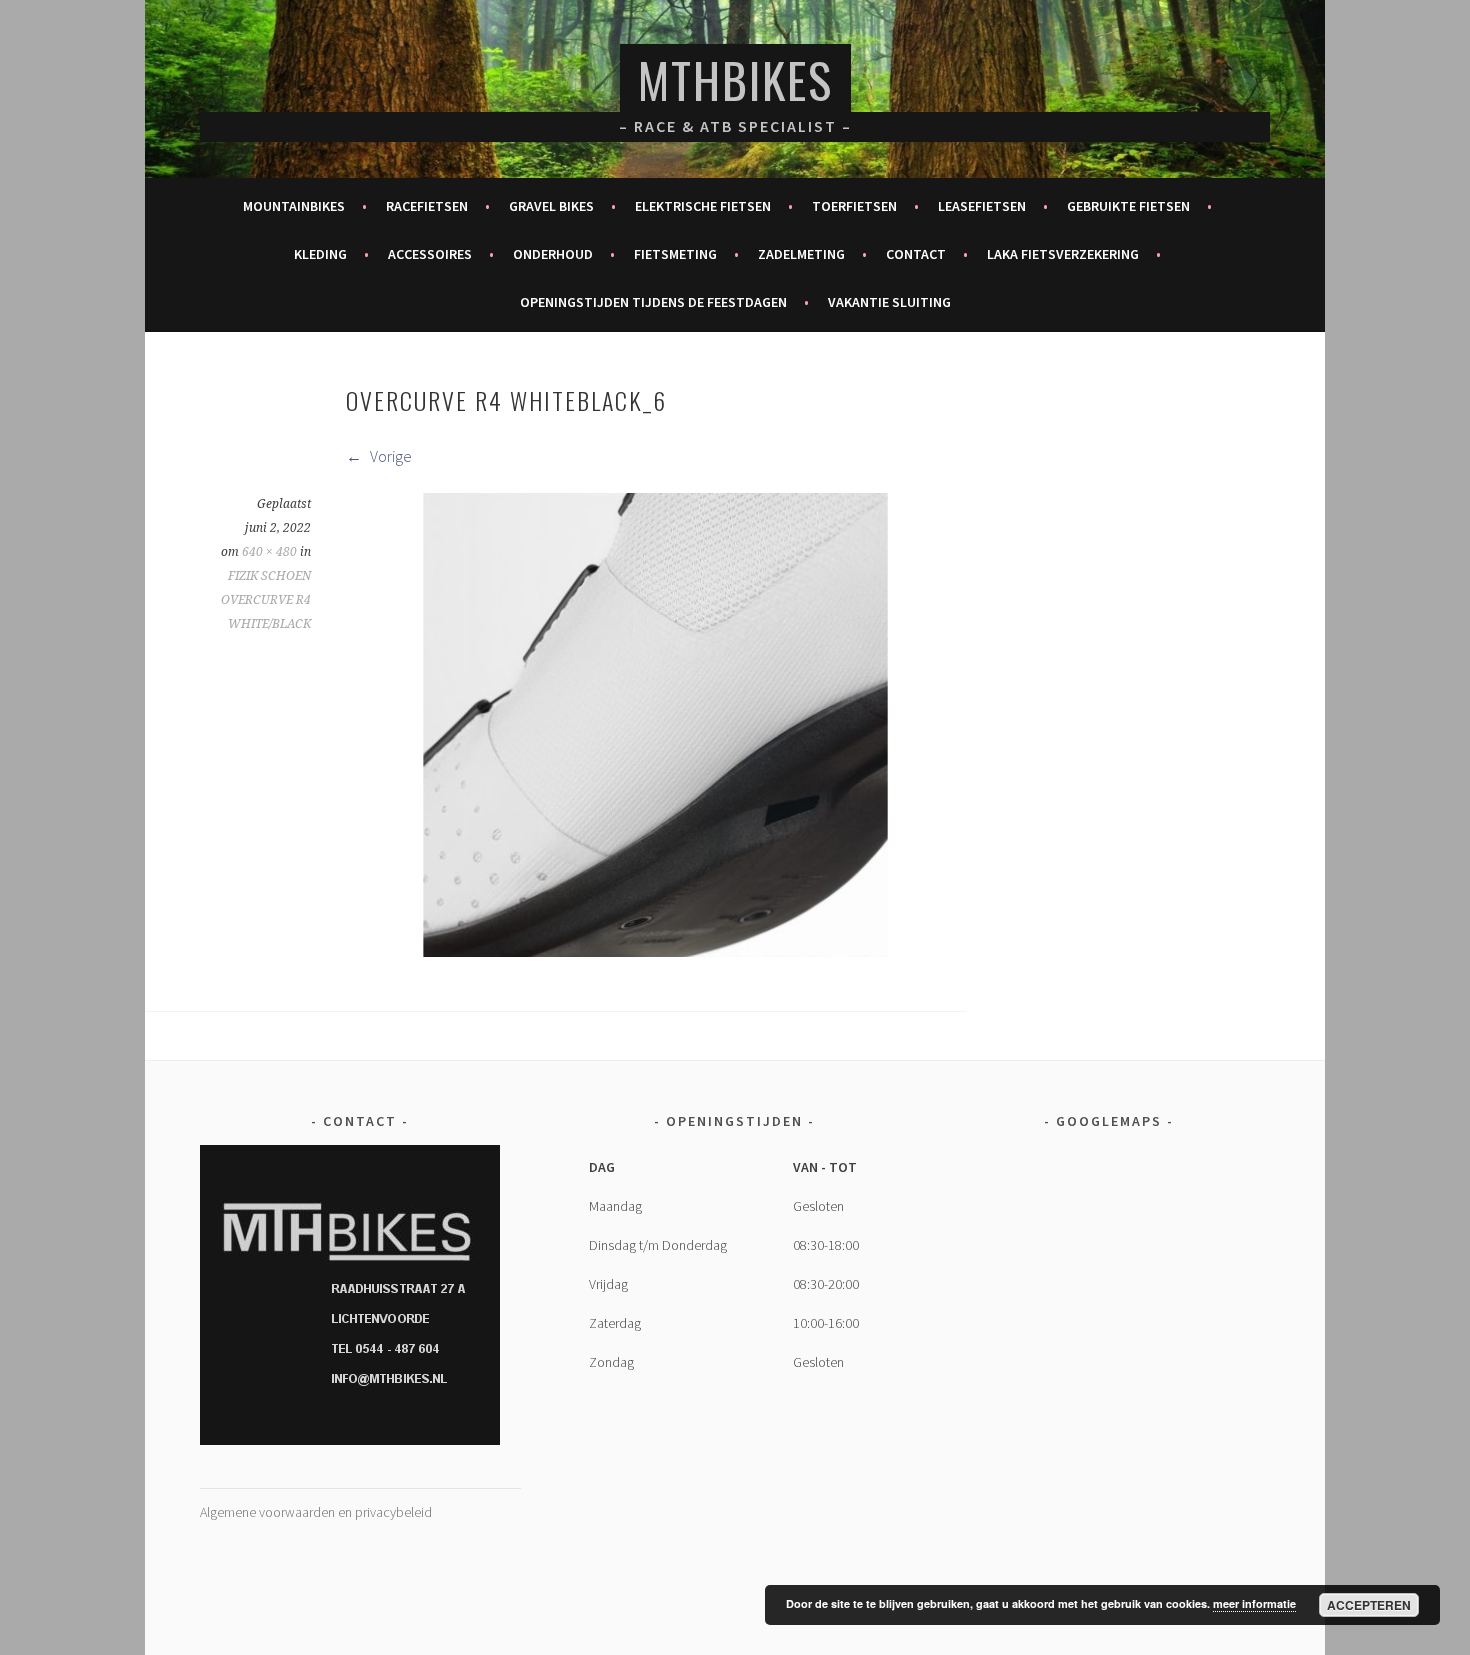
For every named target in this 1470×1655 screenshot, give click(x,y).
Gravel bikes (551, 206)
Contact (916, 254)
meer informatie (1254, 1603)
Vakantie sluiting (889, 302)
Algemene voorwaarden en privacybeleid (316, 1512)
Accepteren (1369, 1605)
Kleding (320, 254)
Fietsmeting (675, 254)
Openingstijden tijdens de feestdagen (653, 302)
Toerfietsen (854, 206)
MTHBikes (735, 79)
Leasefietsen (982, 206)
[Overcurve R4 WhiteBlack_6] (655, 951)
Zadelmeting (801, 254)
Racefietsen (427, 206)
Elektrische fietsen (703, 206)
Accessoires (430, 254)
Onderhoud (553, 254)
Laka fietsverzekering (1063, 254)
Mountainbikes (294, 206)
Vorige (389, 456)
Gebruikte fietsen (1128, 206)
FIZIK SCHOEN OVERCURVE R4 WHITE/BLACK (266, 600)
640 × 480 (269, 552)
